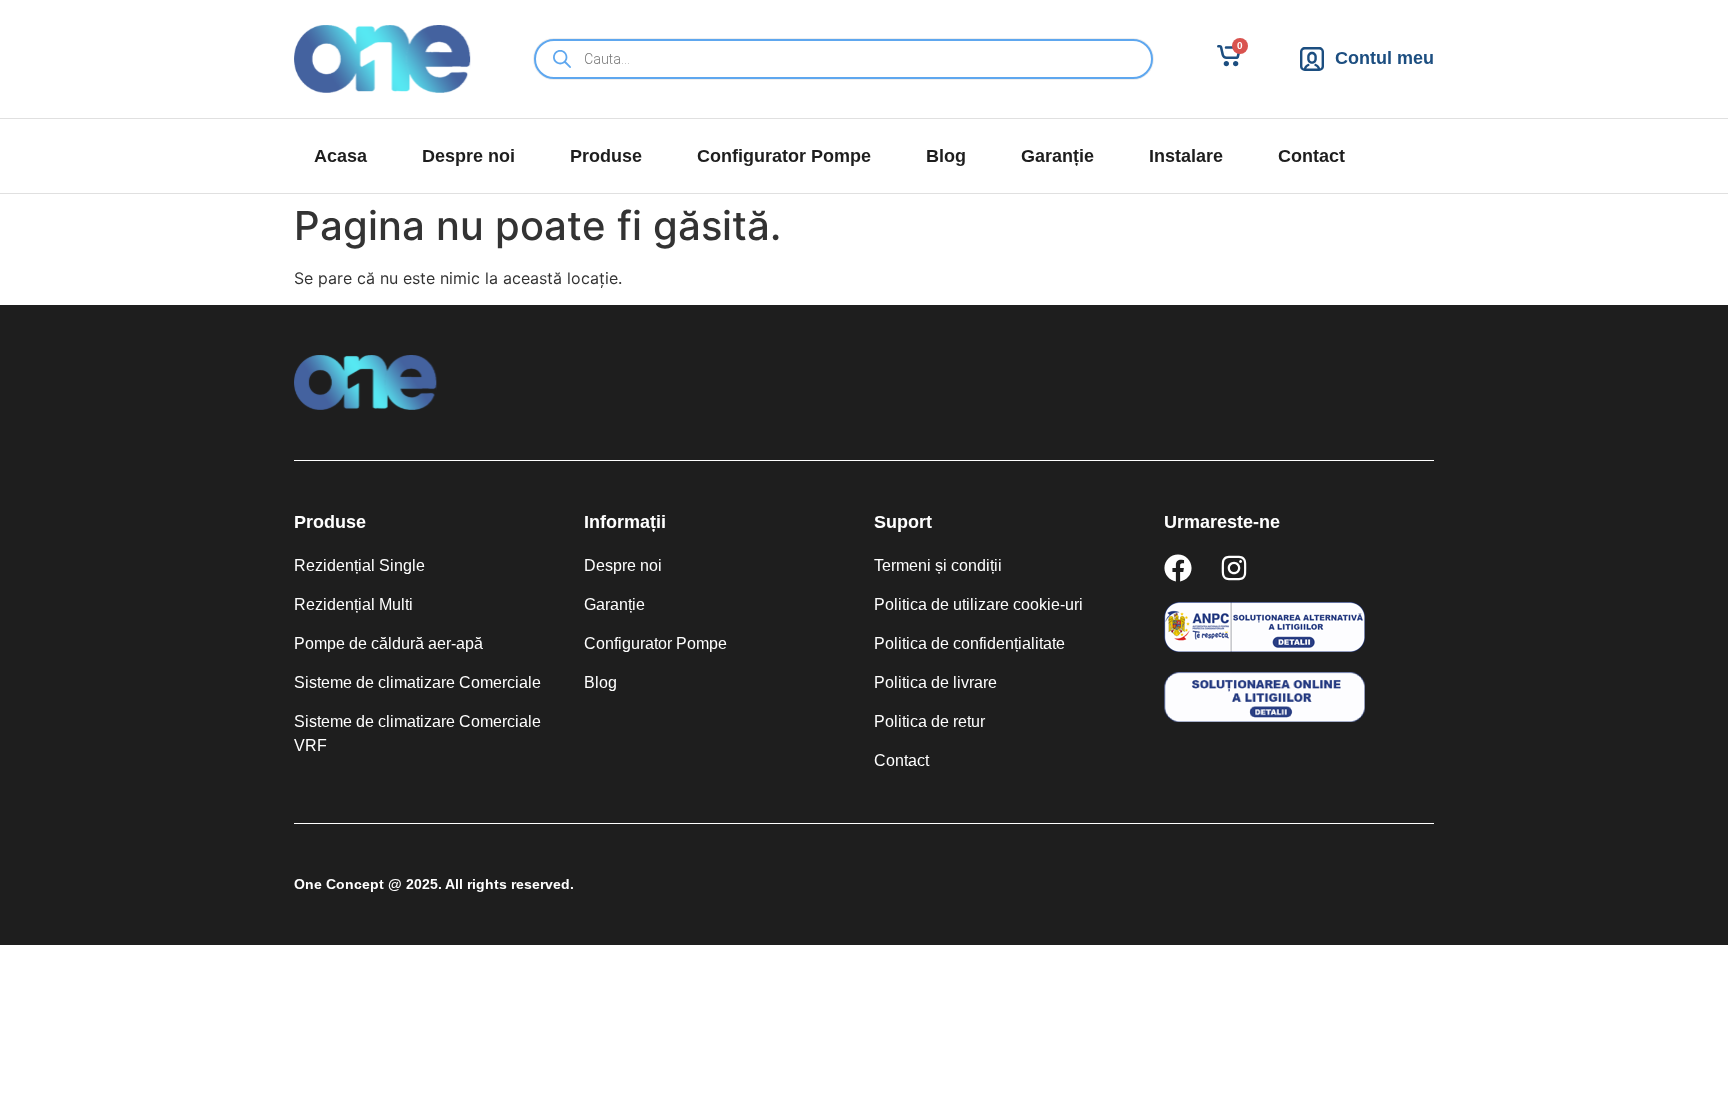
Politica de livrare (935, 682)
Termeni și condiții (938, 565)
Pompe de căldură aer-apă (388, 643)
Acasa (340, 156)
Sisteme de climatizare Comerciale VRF (417, 733)
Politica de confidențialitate (969, 643)
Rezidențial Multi (353, 604)
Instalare (1186, 156)
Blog (946, 156)
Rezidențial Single (359, 565)
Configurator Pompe (784, 156)
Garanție (1057, 156)
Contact (1311, 156)
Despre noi (468, 156)
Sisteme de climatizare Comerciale (417, 682)
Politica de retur (929, 721)
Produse (606, 156)
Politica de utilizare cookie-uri (978, 604)
